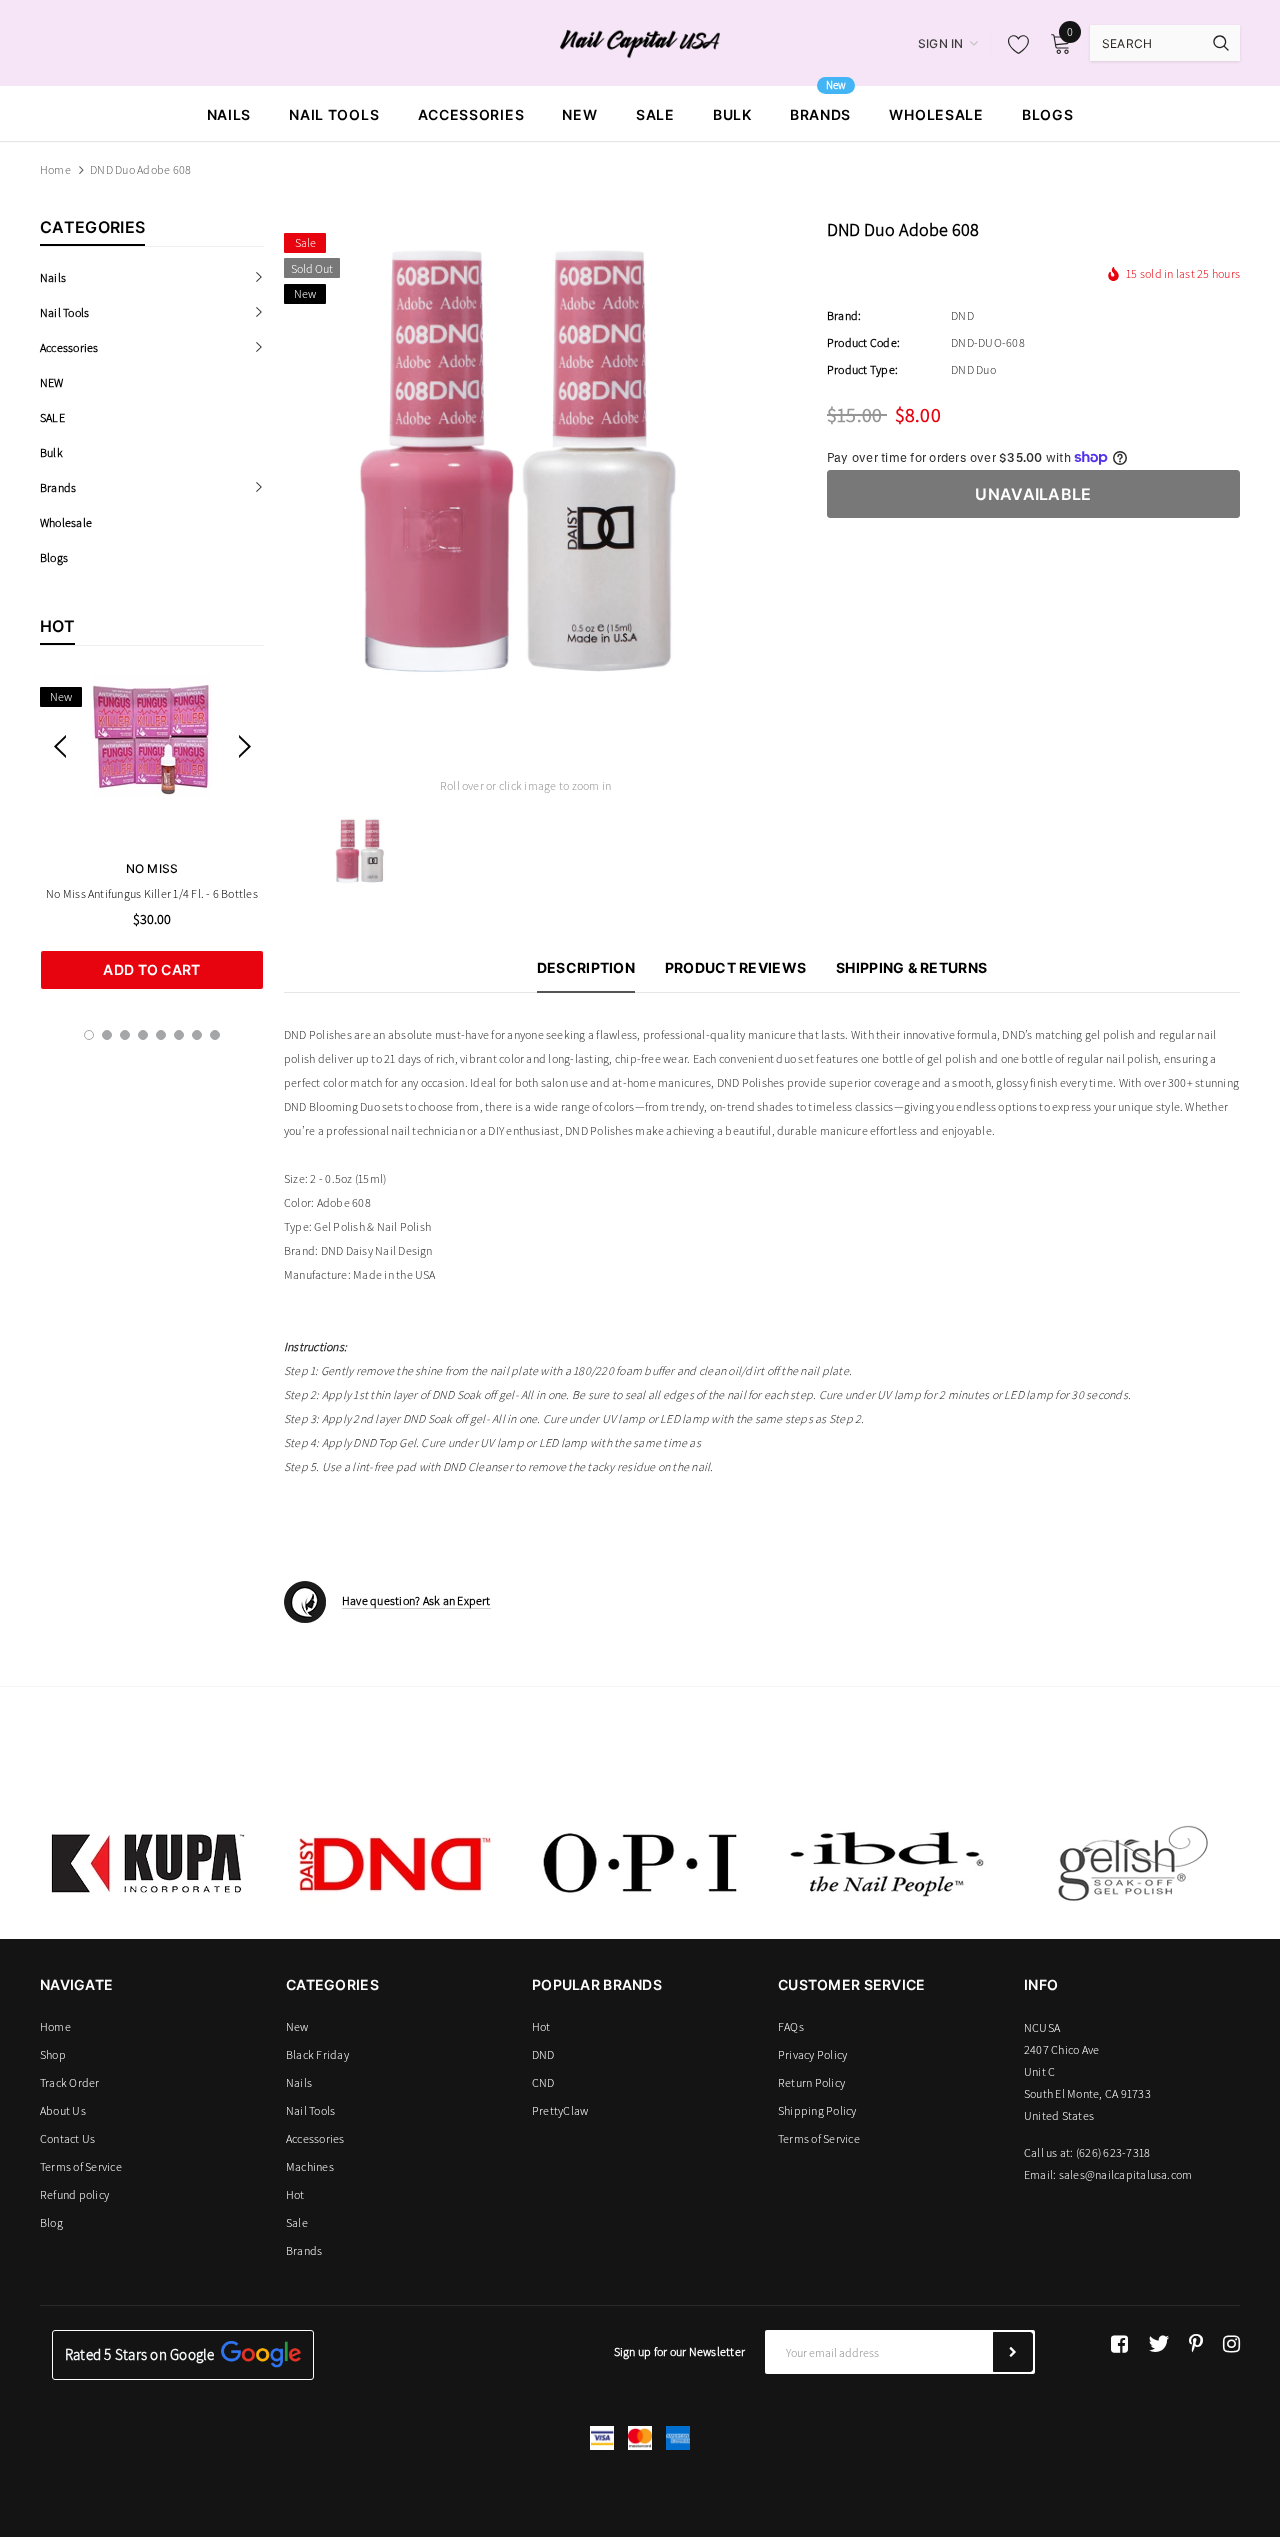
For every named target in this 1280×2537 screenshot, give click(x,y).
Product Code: (863, 342)
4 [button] (143, 1035)
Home (55, 169)
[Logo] (640, 42)
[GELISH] (1132, 1863)
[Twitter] (1158, 2344)
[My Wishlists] (1013, 44)
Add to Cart (151, 969)
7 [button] (197, 1035)
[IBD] (886, 1863)
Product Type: (862, 369)
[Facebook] (1119, 2344)
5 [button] (161, 1035)
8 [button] (215, 1035)
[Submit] (1013, 2352)
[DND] (394, 1863)
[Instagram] (1231, 2344)
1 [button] (89, 1035)
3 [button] (125, 1035)
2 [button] (107, 1035)
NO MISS (152, 868)
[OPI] (640, 1863)
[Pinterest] (1196, 2344)
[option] (152, 833)
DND (962, 315)
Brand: (844, 315)
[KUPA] (148, 1863)
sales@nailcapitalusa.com (1126, 2174)
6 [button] (179, 1035)
